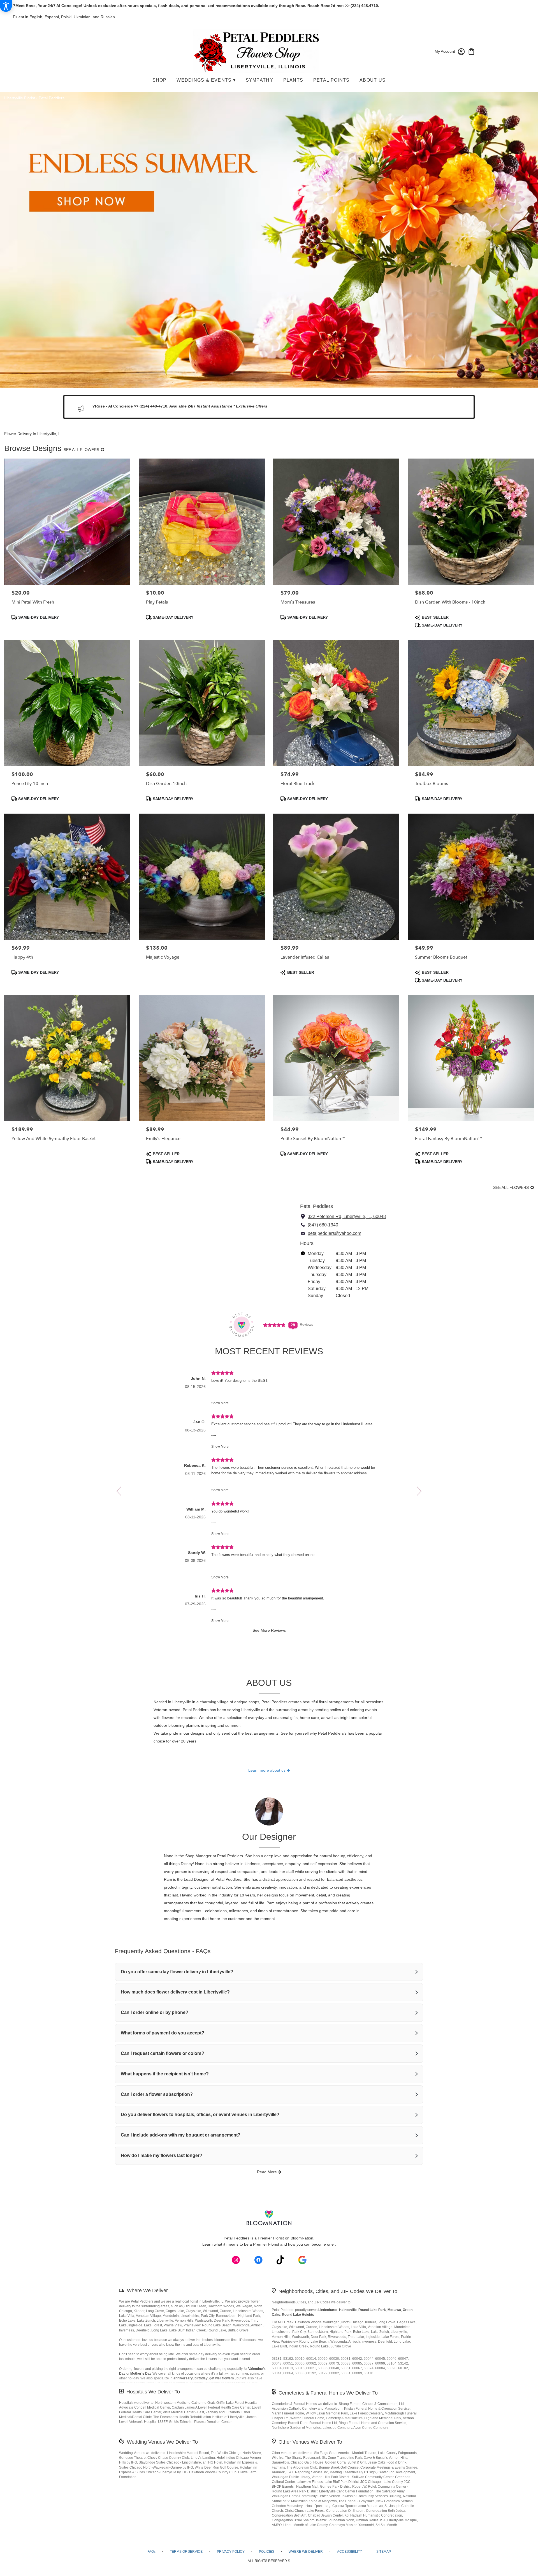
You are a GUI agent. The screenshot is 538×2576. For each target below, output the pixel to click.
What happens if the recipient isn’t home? (165, 2074)
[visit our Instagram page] (236, 2260)
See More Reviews (269, 1630)
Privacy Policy (231, 2552)
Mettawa (394, 2310)
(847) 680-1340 (323, 1225)
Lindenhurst (328, 2310)
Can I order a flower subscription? (157, 2094)
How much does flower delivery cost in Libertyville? (175, 1992)
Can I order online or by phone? (155, 2012)
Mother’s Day (141, 2374)
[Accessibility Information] (6, 6)
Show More (220, 1403)
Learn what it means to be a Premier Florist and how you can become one (269, 2244)
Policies (267, 2552)
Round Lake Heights (298, 2315)
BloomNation (302, 2238)
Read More (267, 2172)
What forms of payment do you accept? (163, 2033)
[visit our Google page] (302, 2260)
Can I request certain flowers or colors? (163, 2053)
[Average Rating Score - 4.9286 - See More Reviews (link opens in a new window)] (275, 1324)
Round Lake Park (372, 2310)
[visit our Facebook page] (258, 2260)
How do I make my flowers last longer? (162, 2155)
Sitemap (384, 2552)
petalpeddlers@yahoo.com (334, 1233)
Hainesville (348, 2310)
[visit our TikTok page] (280, 2260)
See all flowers (82, 450)
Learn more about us (267, 1770)
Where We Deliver (147, 2290)
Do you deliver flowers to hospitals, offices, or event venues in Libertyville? (200, 2115)
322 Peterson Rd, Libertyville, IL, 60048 (347, 1216)
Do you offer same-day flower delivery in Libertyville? (177, 1972)
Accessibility (350, 2552)
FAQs (151, 2552)
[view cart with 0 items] (471, 51)
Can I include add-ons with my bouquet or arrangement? (181, 2135)
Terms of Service (186, 2552)
